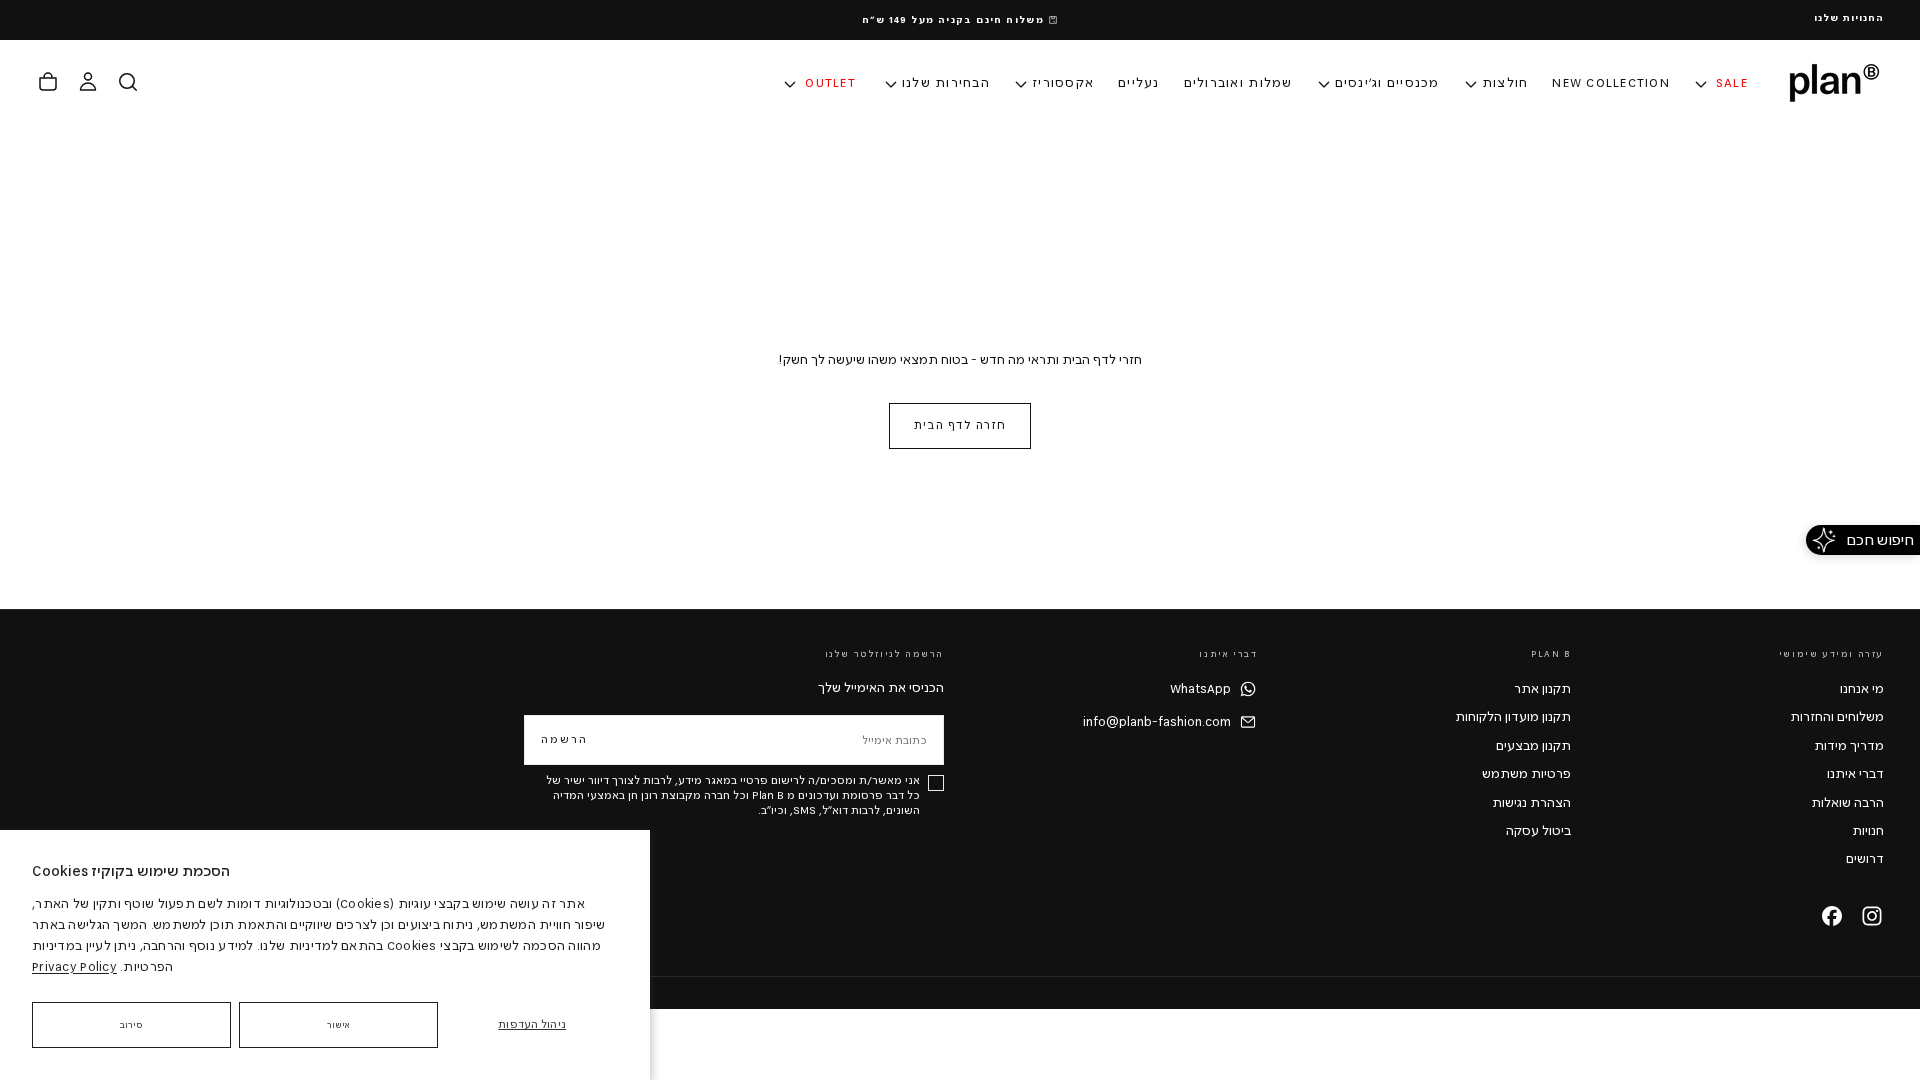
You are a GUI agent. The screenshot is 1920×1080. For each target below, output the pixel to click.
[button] (128, 82)
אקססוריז (1063, 83)
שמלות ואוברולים (1238, 83)
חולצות (1505, 83)
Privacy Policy (74, 967)
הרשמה (564, 739)
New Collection (1611, 83)
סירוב (132, 1025)
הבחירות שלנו (946, 83)
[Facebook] (1832, 916)
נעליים (1139, 83)
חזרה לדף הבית (960, 425)
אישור (339, 1025)
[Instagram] (1872, 916)
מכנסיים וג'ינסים (1387, 83)
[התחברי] (88, 82)
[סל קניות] (48, 82)
